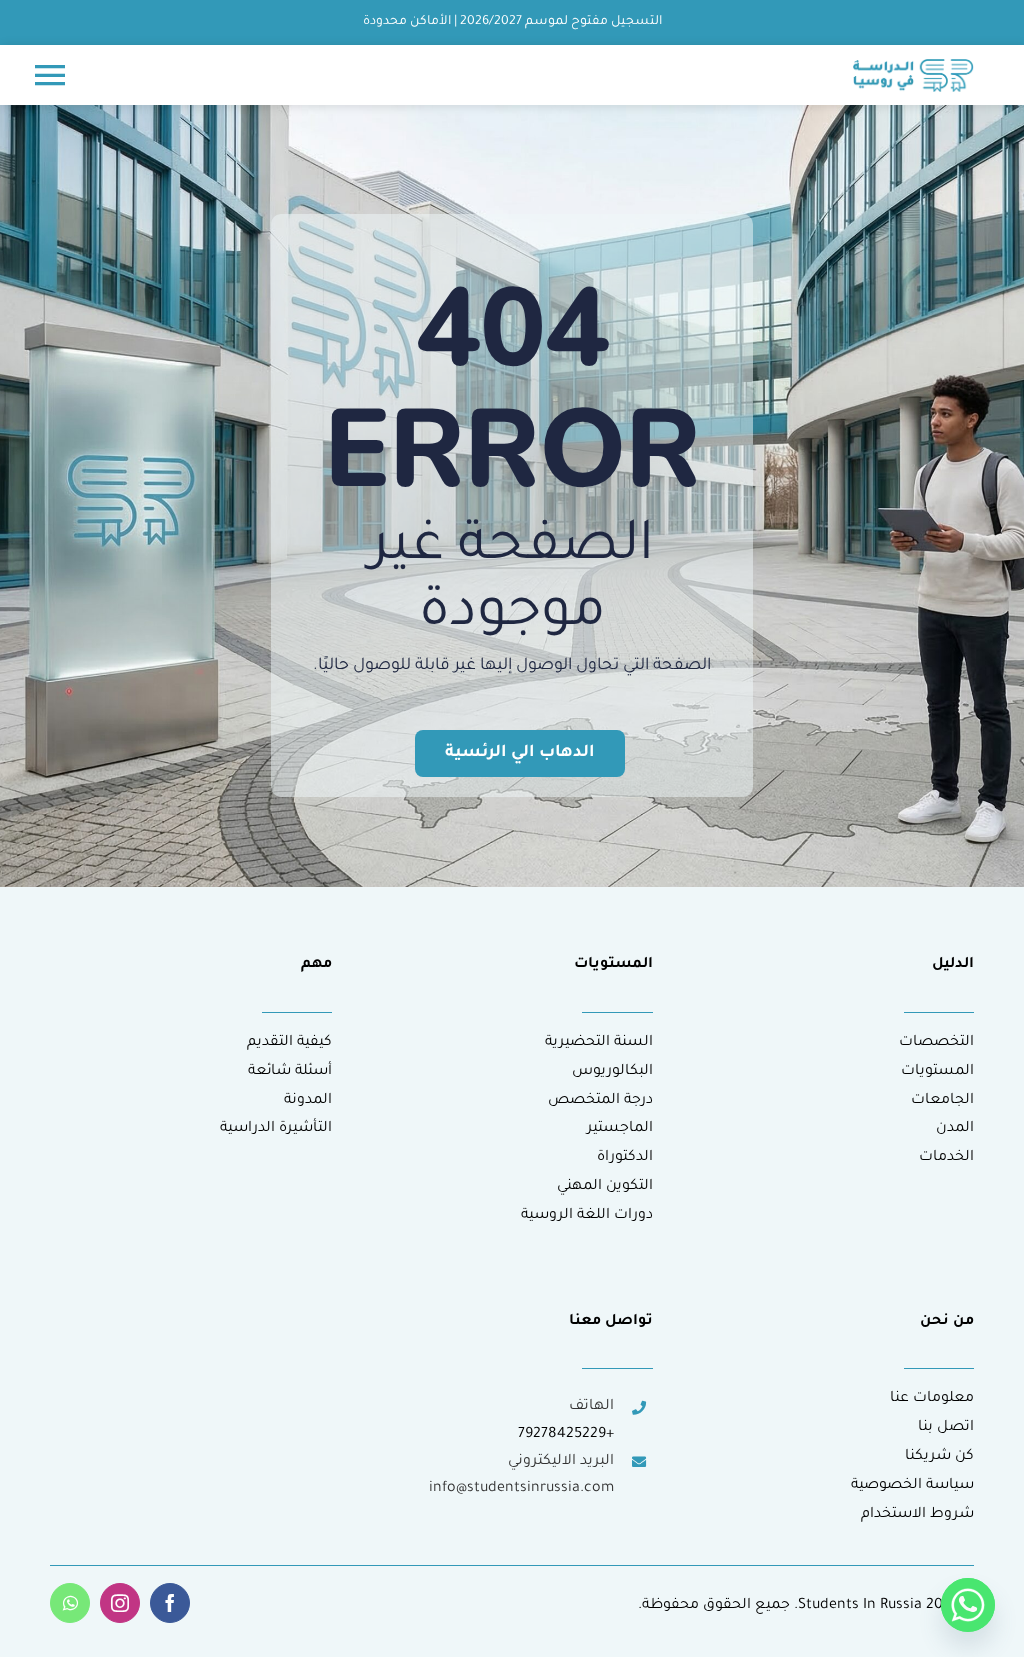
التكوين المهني (605, 1187)
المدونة (308, 1101)
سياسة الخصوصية (912, 1486)
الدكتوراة (625, 1158)
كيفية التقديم (289, 1043)
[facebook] (170, 1603)
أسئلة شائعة (290, 1072)
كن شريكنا (939, 1457)
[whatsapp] (70, 1603)
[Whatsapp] (968, 1605)
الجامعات (942, 1101)
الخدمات (946, 1158)
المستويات (937, 1072)
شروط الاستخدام (917, 1515)
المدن (955, 1129)
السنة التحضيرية (599, 1043)
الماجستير (620, 1129)
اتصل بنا (946, 1428)
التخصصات (936, 1043)
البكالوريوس (612, 1072)
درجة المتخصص (600, 1101)
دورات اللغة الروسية (587, 1216)
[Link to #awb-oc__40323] (50, 75)
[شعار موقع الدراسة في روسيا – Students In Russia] (913, 67)
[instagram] (120, 1603)
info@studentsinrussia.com (521, 1489)
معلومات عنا (932, 1399)
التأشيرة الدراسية (276, 1129)
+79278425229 (566, 1435)
